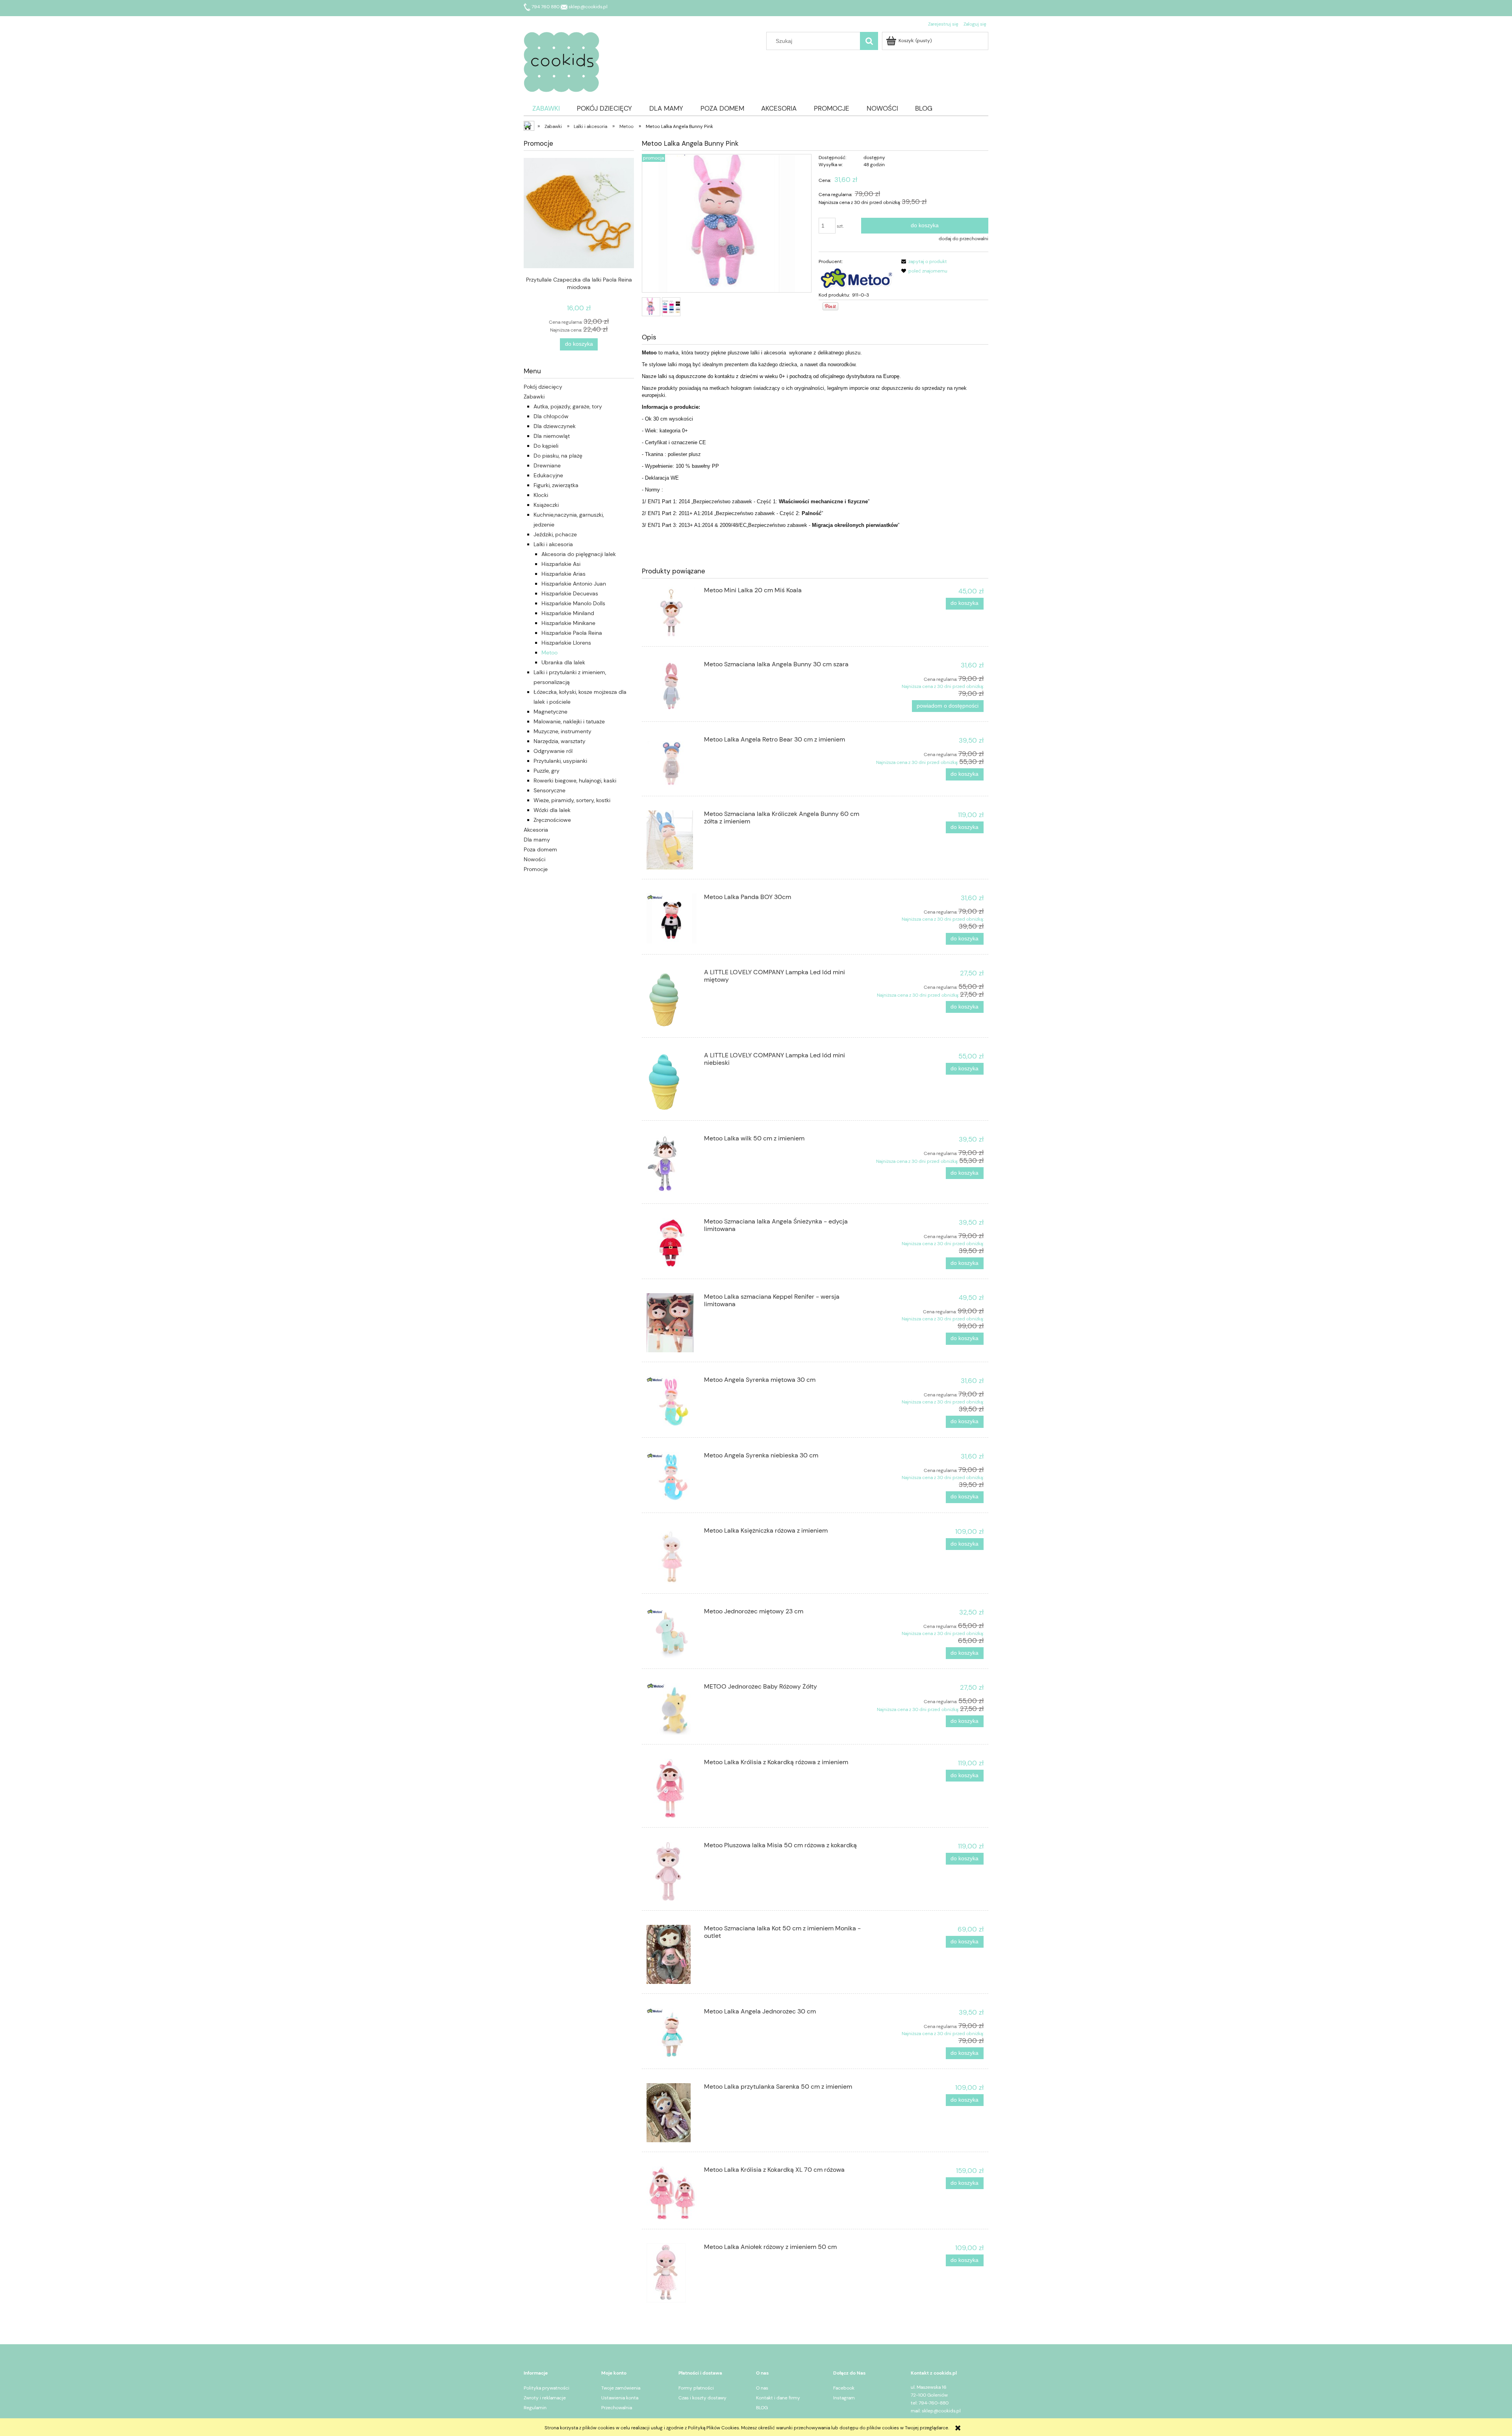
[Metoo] (856, 278)
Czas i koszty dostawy (702, 2398)
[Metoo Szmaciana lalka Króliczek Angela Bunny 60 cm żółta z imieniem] (672, 840)
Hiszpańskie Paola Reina (572, 633)
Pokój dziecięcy (543, 387)
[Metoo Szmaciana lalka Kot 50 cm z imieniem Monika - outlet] (672, 1954)
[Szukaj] (869, 41)
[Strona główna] (561, 61)
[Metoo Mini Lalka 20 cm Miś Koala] (672, 612)
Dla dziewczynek (555, 426)
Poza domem (540, 849)
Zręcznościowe (552, 820)
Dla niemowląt (552, 436)
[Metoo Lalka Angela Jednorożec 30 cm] (672, 2033)
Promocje (536, 869)
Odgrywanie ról (553, 751)
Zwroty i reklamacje (545, 2398)
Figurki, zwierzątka (556, 485)
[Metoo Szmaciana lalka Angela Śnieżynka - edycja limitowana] (672, 1243)
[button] (923, 261)
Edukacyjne (548, 475)
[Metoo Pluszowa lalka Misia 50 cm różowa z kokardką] (672, 1871)
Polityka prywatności (547, 2388)
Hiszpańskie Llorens (566, 643)
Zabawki (534, 397)
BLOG (762, 2408)
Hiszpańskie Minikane (568, 623)
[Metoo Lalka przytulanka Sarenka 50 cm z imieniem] (672, 2113)
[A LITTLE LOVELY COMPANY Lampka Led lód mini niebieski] (672, 1081)
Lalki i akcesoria (553, 544)
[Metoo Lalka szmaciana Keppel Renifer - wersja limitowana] (672, 1323)
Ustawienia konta (620, 2398)
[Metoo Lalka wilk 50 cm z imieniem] (672, 1164)
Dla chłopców (551, 416)
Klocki (541, 495)
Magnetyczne (550, 712)
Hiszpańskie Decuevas (570, 593)
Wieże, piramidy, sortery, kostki (572, 800)
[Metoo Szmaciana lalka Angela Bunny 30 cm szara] (672, 686)
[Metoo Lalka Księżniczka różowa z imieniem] (672, 1555)
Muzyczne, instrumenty (562, 731)
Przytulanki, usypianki (560, 761)
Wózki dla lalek (552, 810)
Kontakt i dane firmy (778, 2398)
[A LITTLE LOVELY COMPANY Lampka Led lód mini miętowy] (672, 998)
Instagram (844, 2398)
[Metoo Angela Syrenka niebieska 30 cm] (672, 1477)
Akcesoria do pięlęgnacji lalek (579, 554)
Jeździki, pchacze (555, 534)
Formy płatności (696, 2388)
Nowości (535, 859)
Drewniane (547, 465)
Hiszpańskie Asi (561, 564)
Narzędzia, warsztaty (560, 741)
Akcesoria (536, 830)
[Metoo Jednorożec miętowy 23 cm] (672, 1633)
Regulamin (535, 2408)
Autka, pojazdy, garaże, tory (568, 406)
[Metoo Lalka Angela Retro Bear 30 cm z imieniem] (672, 761)
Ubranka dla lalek (563, 662)
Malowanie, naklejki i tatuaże (569, 721)
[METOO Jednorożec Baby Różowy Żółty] (672, 1709)
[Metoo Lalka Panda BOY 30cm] (672, 919)
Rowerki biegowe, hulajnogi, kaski (575, 780)
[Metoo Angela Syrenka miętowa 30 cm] (672, 1402)
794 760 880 (546, 7)
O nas (762, 2388)
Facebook (844, 2388)
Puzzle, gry (547, 771)
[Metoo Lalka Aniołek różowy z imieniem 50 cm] (672, 2273)
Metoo (549, 653)
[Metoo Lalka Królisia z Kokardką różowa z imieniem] (672, 1788)
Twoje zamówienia (621, 2388)
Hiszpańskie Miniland (568, 613)
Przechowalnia (617, 2408)
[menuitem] (546, 108)
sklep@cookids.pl (587, 7)
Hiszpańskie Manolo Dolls (573, 603)
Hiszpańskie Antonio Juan (574, 584)
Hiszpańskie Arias (563, 574)
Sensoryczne (549, 790)
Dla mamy (537, 840)
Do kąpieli (546, 446)
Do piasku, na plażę (558, 456)
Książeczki (546, 505)
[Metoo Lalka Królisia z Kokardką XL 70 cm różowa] (672, 2193)
